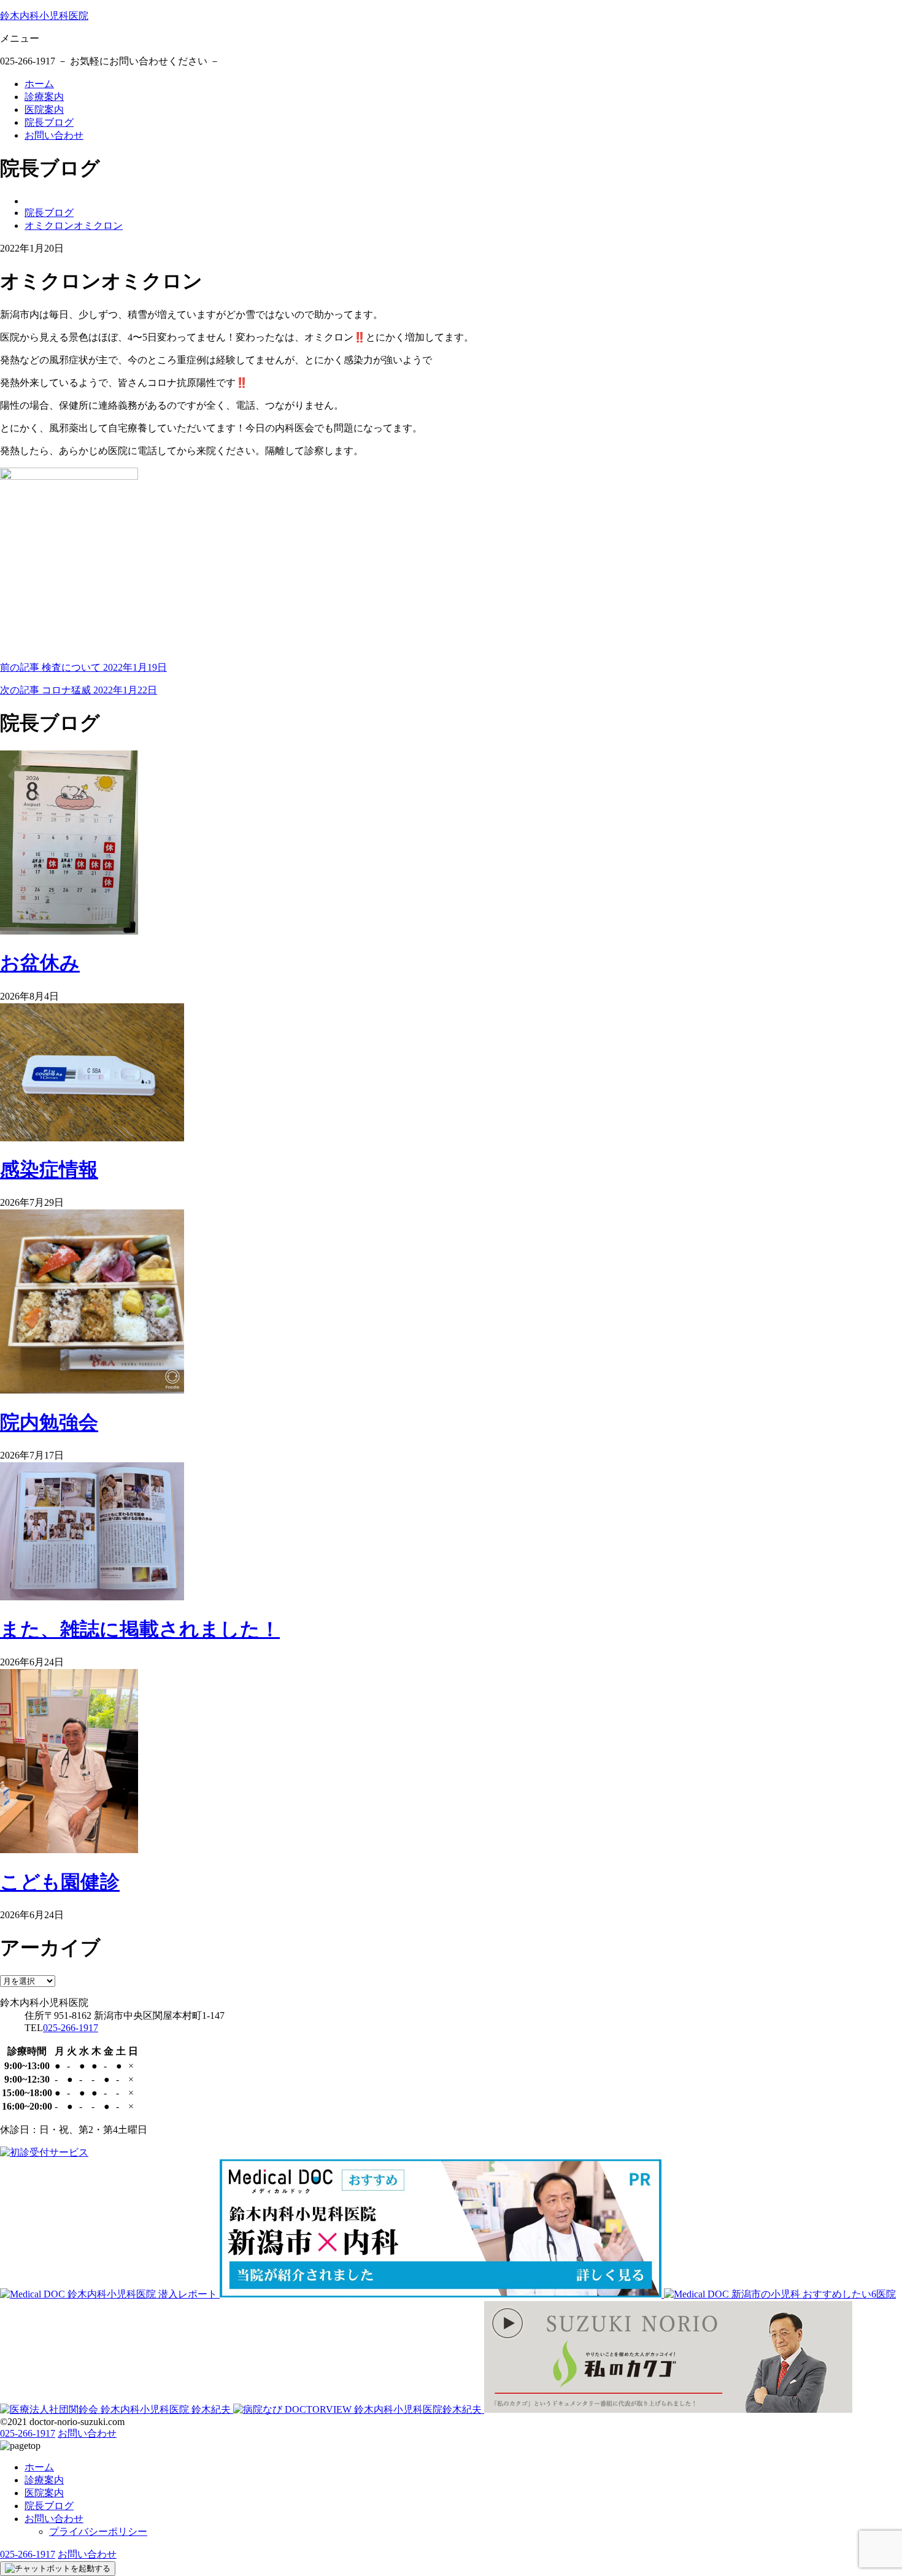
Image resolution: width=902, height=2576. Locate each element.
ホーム (39, 84)
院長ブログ (49, 122)
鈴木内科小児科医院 (44, 16)
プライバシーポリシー (98, 2532)
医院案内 (44, 110)
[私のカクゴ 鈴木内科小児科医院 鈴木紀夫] (668, 2409)
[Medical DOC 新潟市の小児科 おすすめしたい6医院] (780, 2294)
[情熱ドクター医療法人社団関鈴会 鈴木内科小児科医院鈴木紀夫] (117, 2409)
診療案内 (44, 97)
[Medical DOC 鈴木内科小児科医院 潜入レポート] (110, 2294)
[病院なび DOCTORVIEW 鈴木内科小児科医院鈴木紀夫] (359, 2409)
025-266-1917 (71, 2028)
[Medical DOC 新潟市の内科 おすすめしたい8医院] (442, 2294)
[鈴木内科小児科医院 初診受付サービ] (44, 2152)
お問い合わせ (54, 135)
